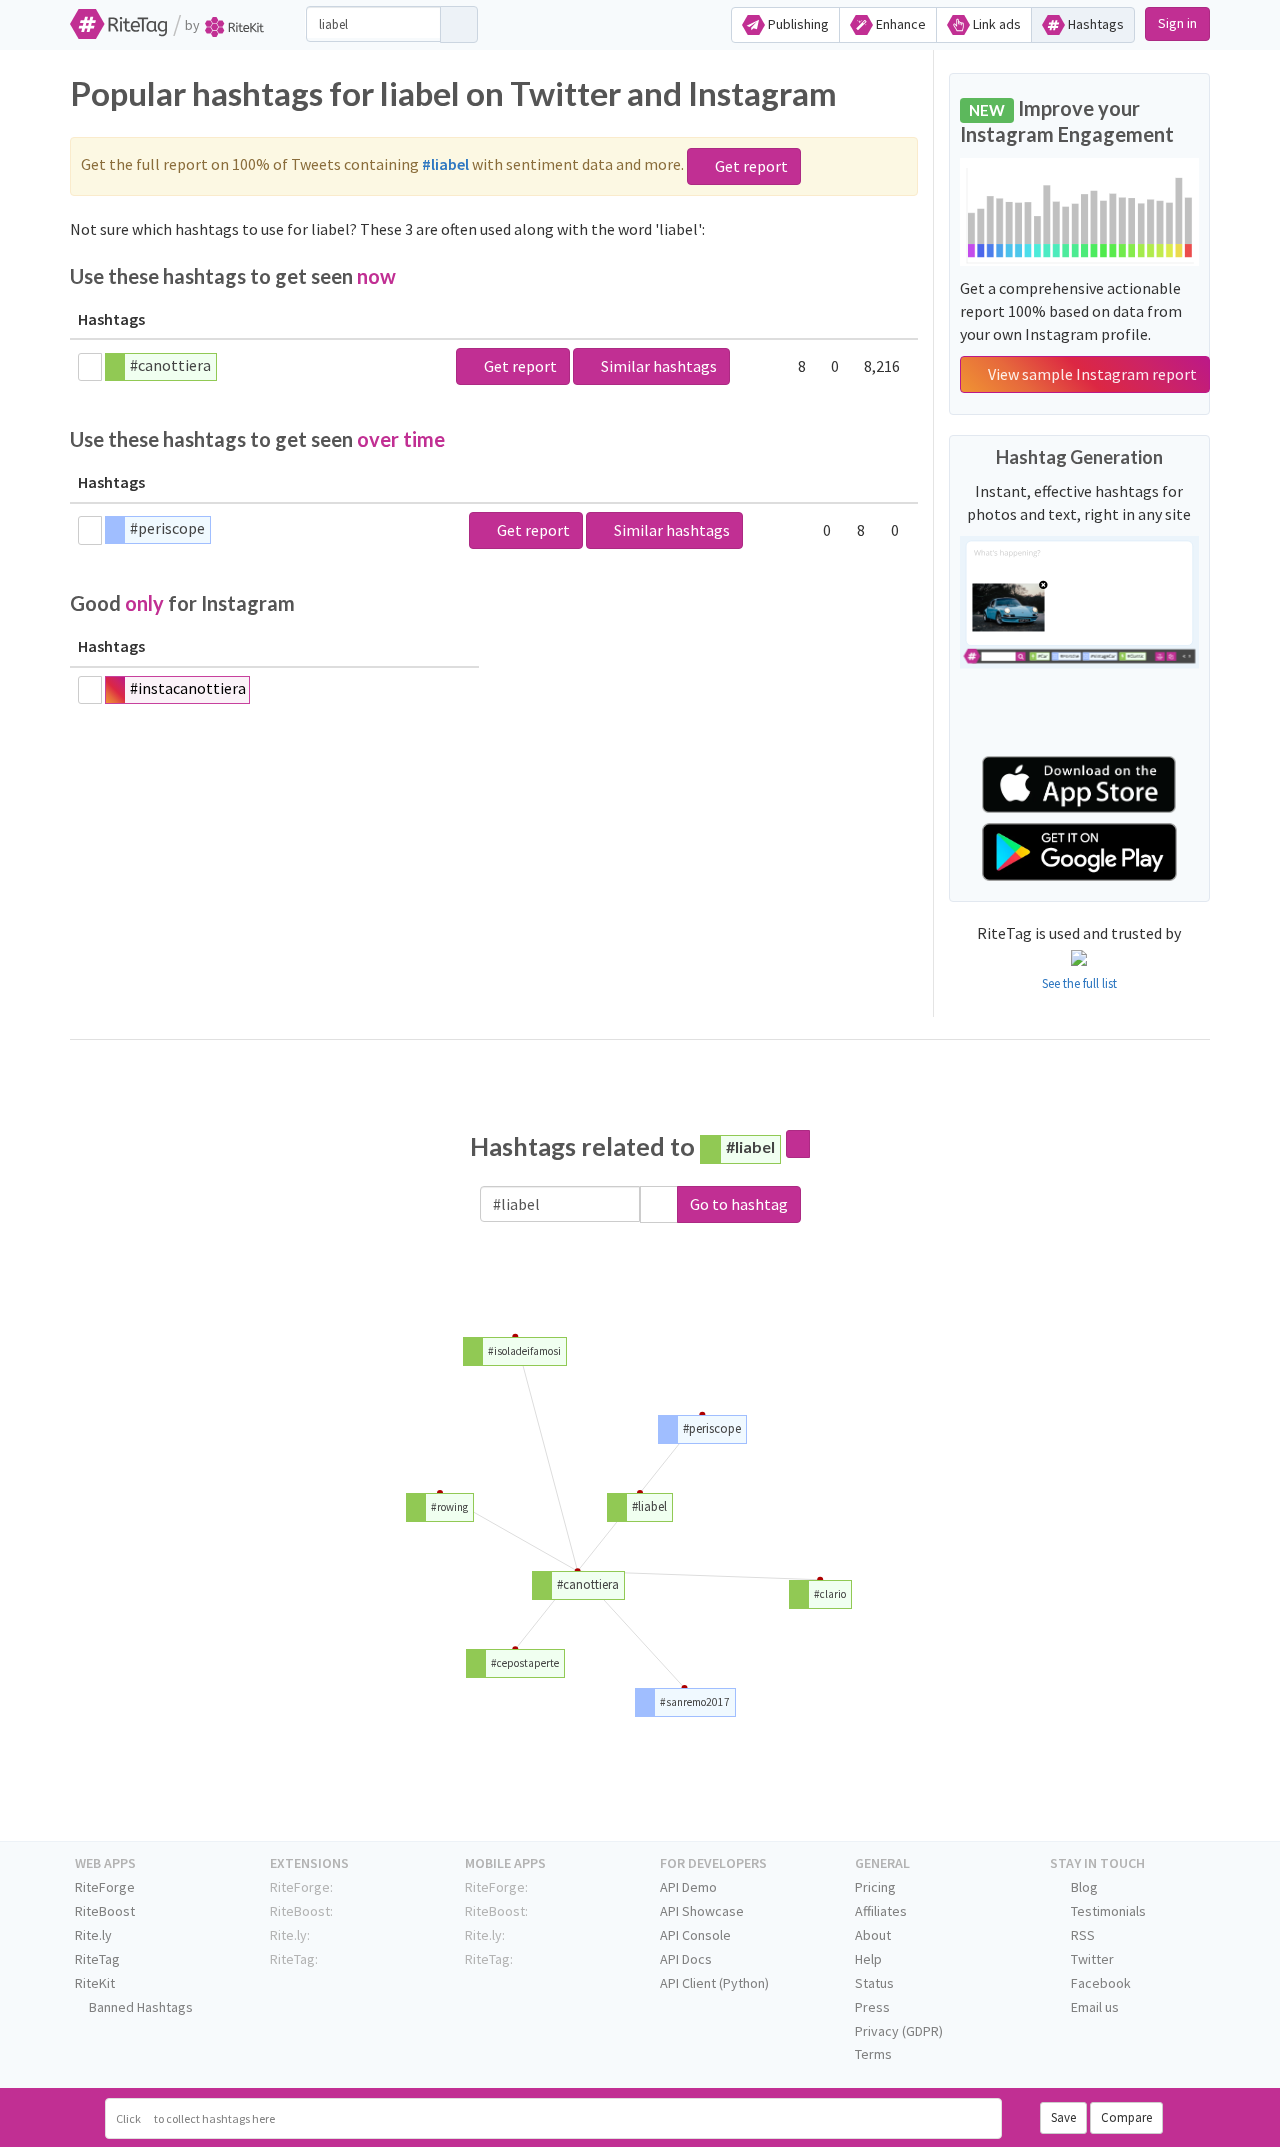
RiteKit (95, 1983)
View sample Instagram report (1091, 374)
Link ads (995, 24)
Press (872, 2007)
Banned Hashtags (139, 2007)
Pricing (875, 1887)
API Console (695, 1935)
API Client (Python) (714, 1983)
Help (868, 1959)
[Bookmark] (90, 367)
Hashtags (1094, 24)
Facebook (1099, 1983)
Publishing (797, 24)
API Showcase (702, 1911)
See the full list (1079, 983)
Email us (1093, 2007)
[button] (659, 1204)
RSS (1081, 1935)
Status (874, 1983)
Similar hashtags (657, 366)
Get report (750, 166)
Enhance (899, 24)
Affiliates (881, 1911)
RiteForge (105, 1887)
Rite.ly (93, 1935)
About (873, 1935)
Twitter (1091, 1959)
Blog (1083, 1887)
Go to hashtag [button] (739, 1204)
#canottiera (170, 365)
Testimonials (1107, 1911)
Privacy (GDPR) (899, 2031)
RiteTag (97, 1959)
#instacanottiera (188, 688)
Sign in (1177, 23)
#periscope (167, 528)
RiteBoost (105, 1911)
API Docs (686, 1959)
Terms (873, 2054)
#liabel (750, 1146)
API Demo (688, 1887)
